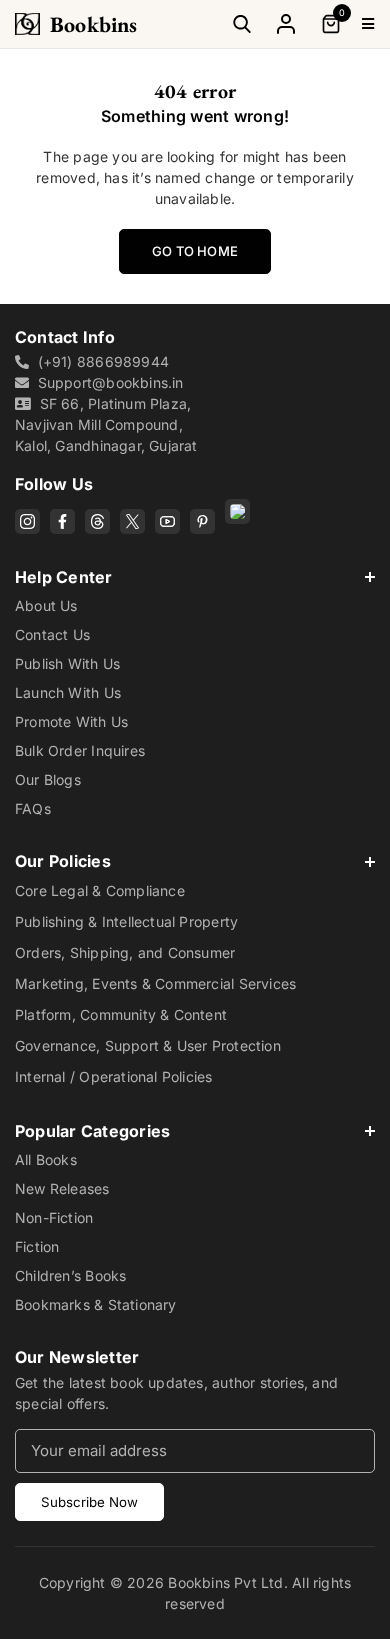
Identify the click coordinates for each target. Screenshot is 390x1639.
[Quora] (237, 511)
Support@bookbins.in (111, 382)
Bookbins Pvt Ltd (225, 1582)
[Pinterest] (202, 521)
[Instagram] (27, 521)
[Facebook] (62, 521)
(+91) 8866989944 (103, 361)
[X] (132, 521)
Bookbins (94, 24)
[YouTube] (167, 521)
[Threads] (97, 521)
